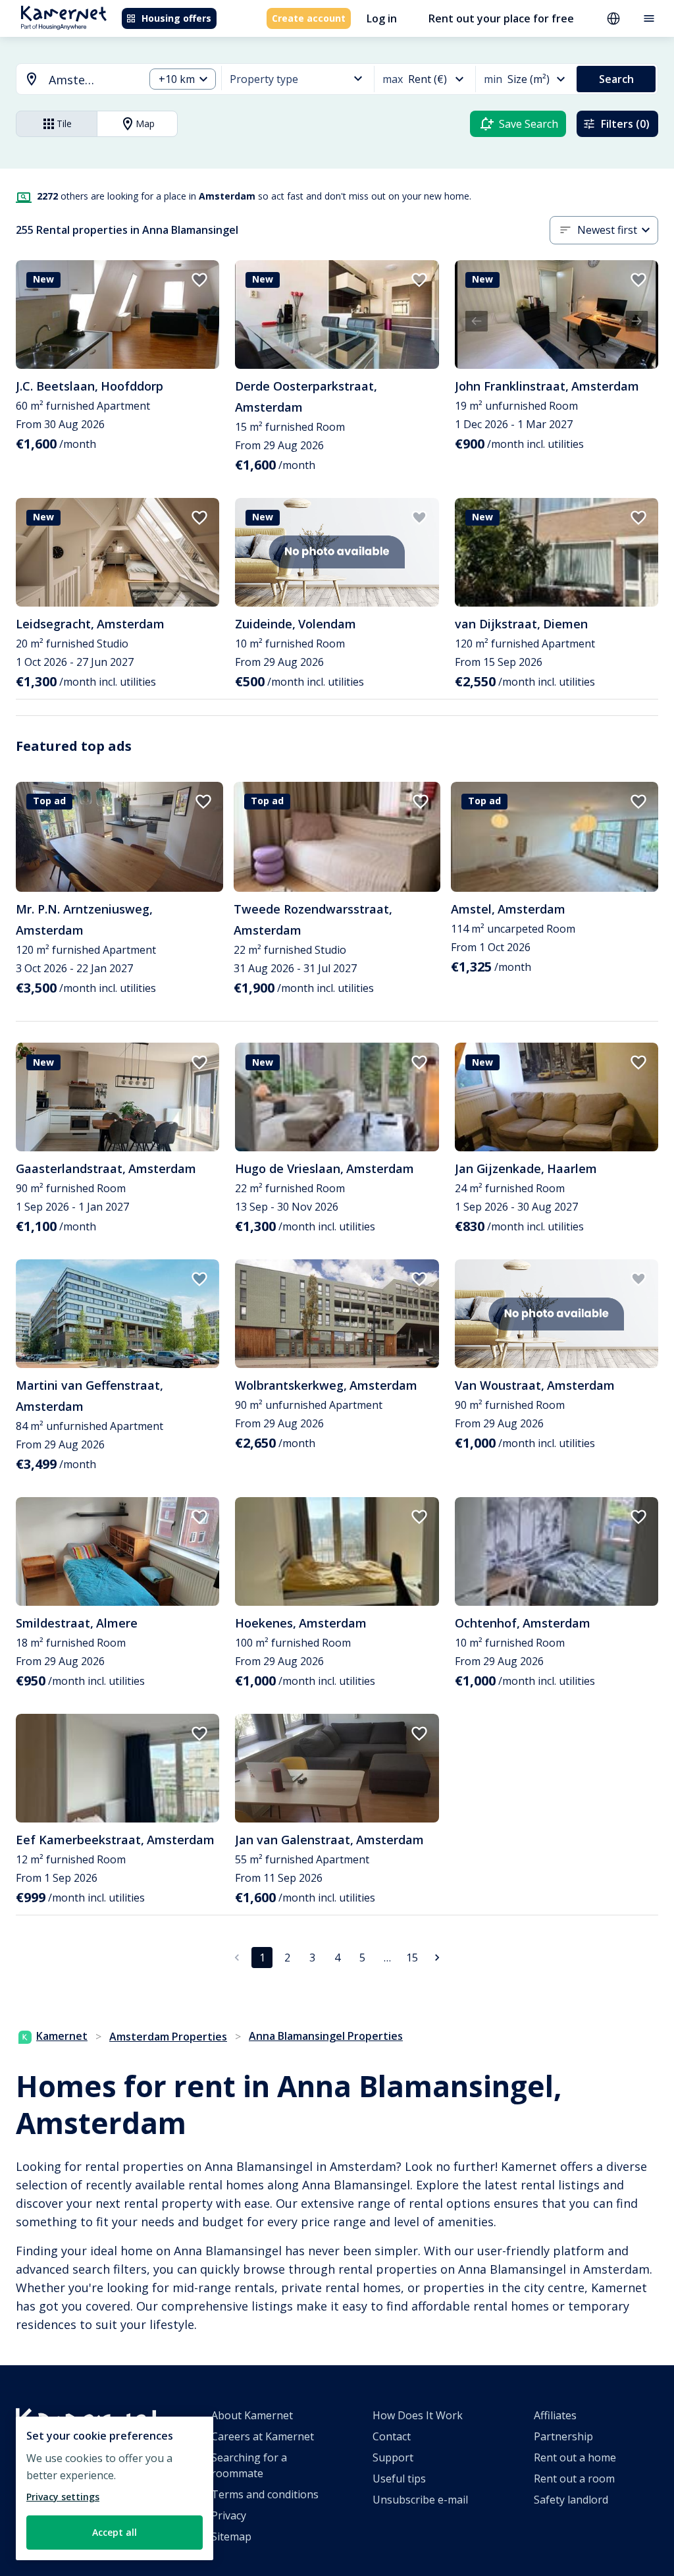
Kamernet (62, 2036)
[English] (613, 18)
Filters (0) (625, 124)
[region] (115, 2488)
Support (393, 2457)
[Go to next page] (437, 1958)
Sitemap (231, 2536)
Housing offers (176, 18)
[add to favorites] (199, 280)
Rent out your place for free (501, 18)
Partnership (563, 2436)
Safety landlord (571, 2500)
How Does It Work (418, 2415)
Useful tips (399, 2479)
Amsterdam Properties (168, 2037)
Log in (382, 18)
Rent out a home (575, 2457)
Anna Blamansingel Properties (326, 2036)
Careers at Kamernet (263, 2436)
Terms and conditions (265, 2494)
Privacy (229, 2515)
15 (412, 1958)
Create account (309, 18)
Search (616, 79)
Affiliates (555, 2415)
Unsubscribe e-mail (420, 2500)
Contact (392, 2436)
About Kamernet (252, 2415)
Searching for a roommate (249, 2465)
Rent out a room (574, 2479)
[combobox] (72, 80)
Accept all (115, 2532)
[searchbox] (92, 80)
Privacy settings (63, 2497)
